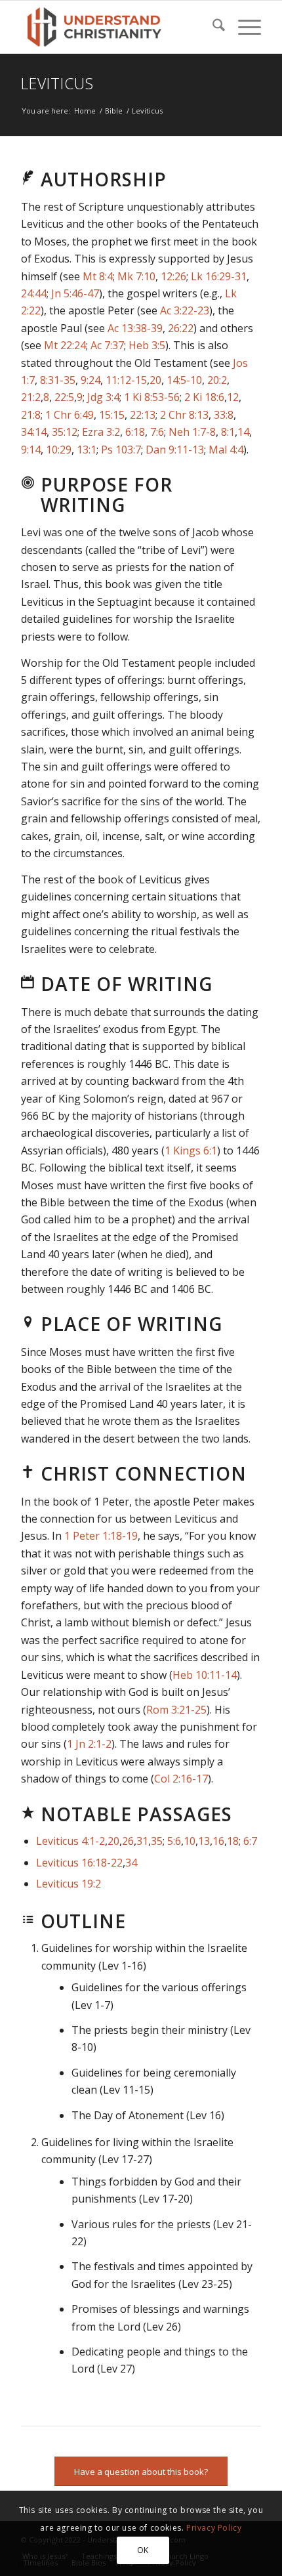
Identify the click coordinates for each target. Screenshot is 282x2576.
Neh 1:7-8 (192, 432)
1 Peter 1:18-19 (101, 1536)
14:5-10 (184, 380)
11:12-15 (126, 380)
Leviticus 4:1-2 (70, 1841)
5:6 (174, 1841)
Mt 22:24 (65, 345)
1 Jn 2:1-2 (89, 1744)
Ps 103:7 (121, 450)
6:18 (135, 432)
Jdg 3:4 (103, 397)
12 (233, 397)
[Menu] (243, 27)
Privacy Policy (214, 2528)
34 (131, 1863)
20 (155, 380)
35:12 (65, 432)
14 (243, 432)
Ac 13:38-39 (135, 328)
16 (218, 1841)
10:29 (59, 450)
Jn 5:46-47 (75, 293)
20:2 (217, 380)
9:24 (91, 380)
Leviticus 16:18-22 (79, 1863)
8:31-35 (58, 380)
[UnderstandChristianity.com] (117, 27)
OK (143, 2550)
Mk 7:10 (136, 276)
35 (157, 1841)
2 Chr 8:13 (184, 415)
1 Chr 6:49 (70, 415)
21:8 (31, 415)
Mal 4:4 (226, 450)
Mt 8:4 (98, 276)
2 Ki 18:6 (204, 397)
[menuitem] (212, 27)
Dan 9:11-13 (175, 450)
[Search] (212, 27)
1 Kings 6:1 (191, 1151)
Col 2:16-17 (181, 1779)
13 (204, 1841)
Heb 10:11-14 (205, 1675)
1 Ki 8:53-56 (152, 397)
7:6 (157, 432)
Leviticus (57, 83)
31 (142, 1841)
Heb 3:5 (147, 345)
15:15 (112, 415)
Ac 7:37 (107, 345)
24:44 (34, 293)
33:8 (224, 415)
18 (233, 1841)
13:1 (87, 450)
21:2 (31, 397)
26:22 (181, 328)
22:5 (64, 397)
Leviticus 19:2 (69, 1884)
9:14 (31, 450)
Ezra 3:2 (101, 432)
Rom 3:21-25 (176, 1710)
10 (190, 1841)
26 (128, 1841)
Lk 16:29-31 (219, 276)
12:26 (173, 276)
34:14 (34, 432)
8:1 (228, 432)
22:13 (143, 415)
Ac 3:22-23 (185, 310)
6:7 (250, 1841)
